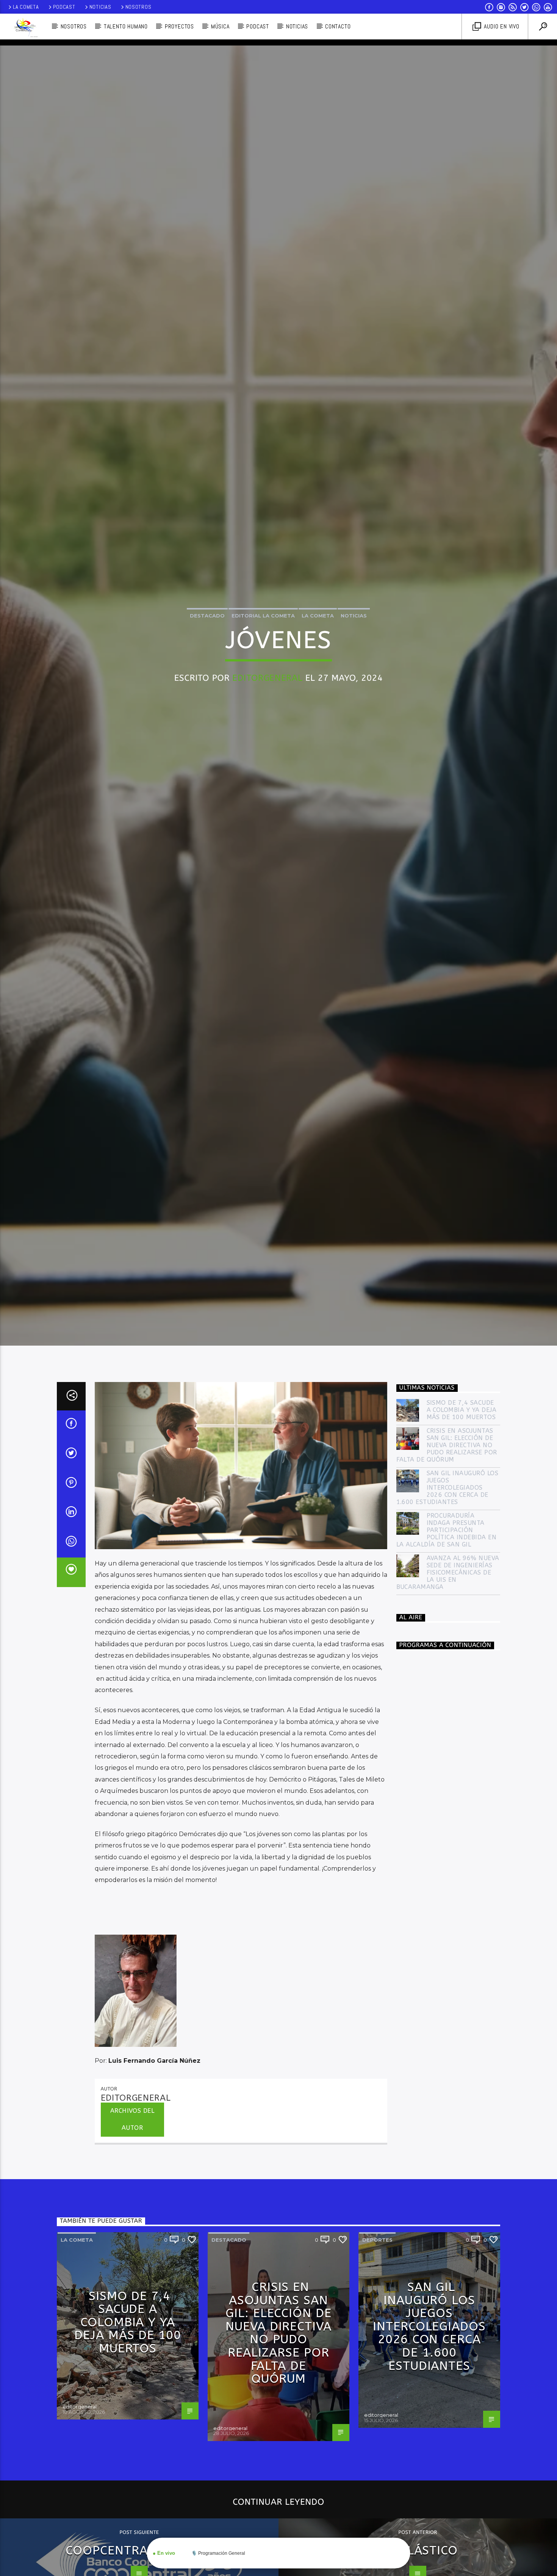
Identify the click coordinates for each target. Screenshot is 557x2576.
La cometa (318, 665)
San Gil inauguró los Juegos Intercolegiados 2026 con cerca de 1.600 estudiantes (447, 1595)
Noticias (100, 7)
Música (220, 26)
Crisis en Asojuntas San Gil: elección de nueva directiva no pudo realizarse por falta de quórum (447, 1553)
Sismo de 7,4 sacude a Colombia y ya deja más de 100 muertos (462, 1518)
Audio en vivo (501, 26)
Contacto (338, 26)
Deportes (377, 2348)
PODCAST (258, 26)
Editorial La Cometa (263, 665)
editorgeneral (267, 728)
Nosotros (138, 7)
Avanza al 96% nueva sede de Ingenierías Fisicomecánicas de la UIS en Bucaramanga (448, 1680)
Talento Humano (126, 26)
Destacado (207, 665)
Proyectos (179, 26)
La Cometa (26, 7)
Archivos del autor (132, 2227)
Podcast (64, 7)
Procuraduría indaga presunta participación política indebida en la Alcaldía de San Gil (447, 1638)
